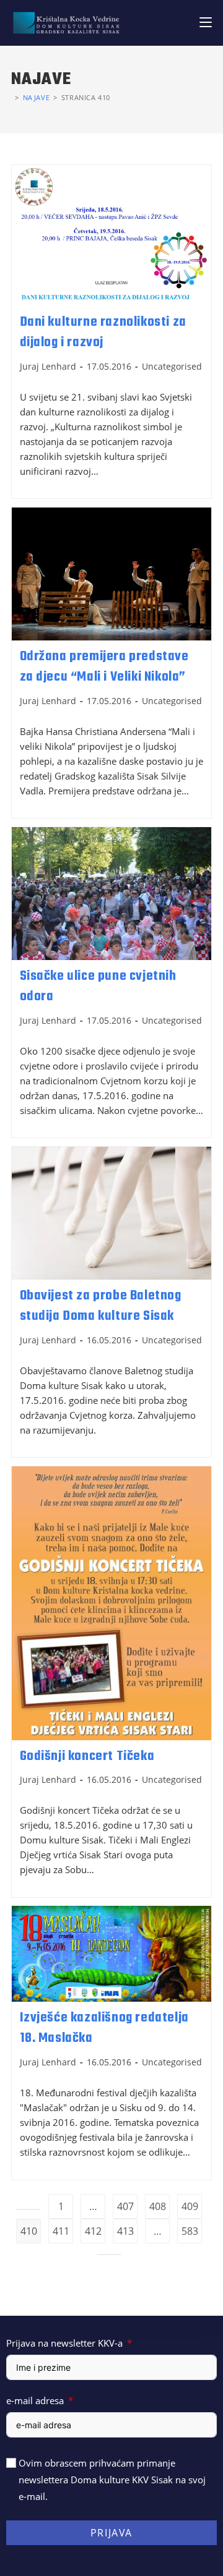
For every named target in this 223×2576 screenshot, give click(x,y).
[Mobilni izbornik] (206, 23)
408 (158, 2206)
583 (190, 2231)
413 (125, 2231)
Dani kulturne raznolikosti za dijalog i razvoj (103, 333)
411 (61, 2231)
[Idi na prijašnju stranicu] (28, 2209)
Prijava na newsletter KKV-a (64, 2343)
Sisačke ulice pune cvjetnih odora (98, 987)
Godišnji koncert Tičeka (87, 1756)
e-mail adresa (35, 2400)
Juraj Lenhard (48, 366)
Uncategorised (172, 366)
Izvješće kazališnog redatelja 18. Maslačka (104, 2028)
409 (190, 2206)
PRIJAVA (111, 2533)
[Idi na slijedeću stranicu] (109, 2255)
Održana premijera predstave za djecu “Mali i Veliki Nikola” (104, 667)
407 (125, 2206)
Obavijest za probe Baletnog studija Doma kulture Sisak (101, 1306)
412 (93, 2231)
